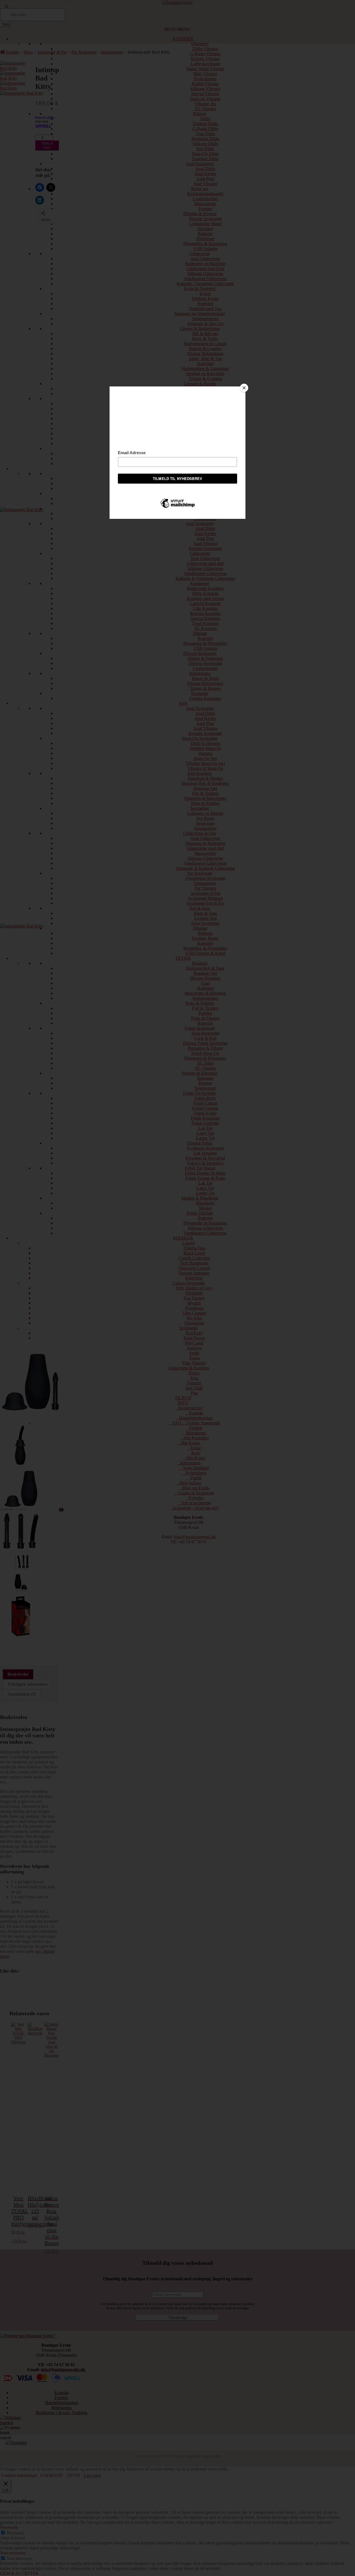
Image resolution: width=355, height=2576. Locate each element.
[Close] (244, 388)
